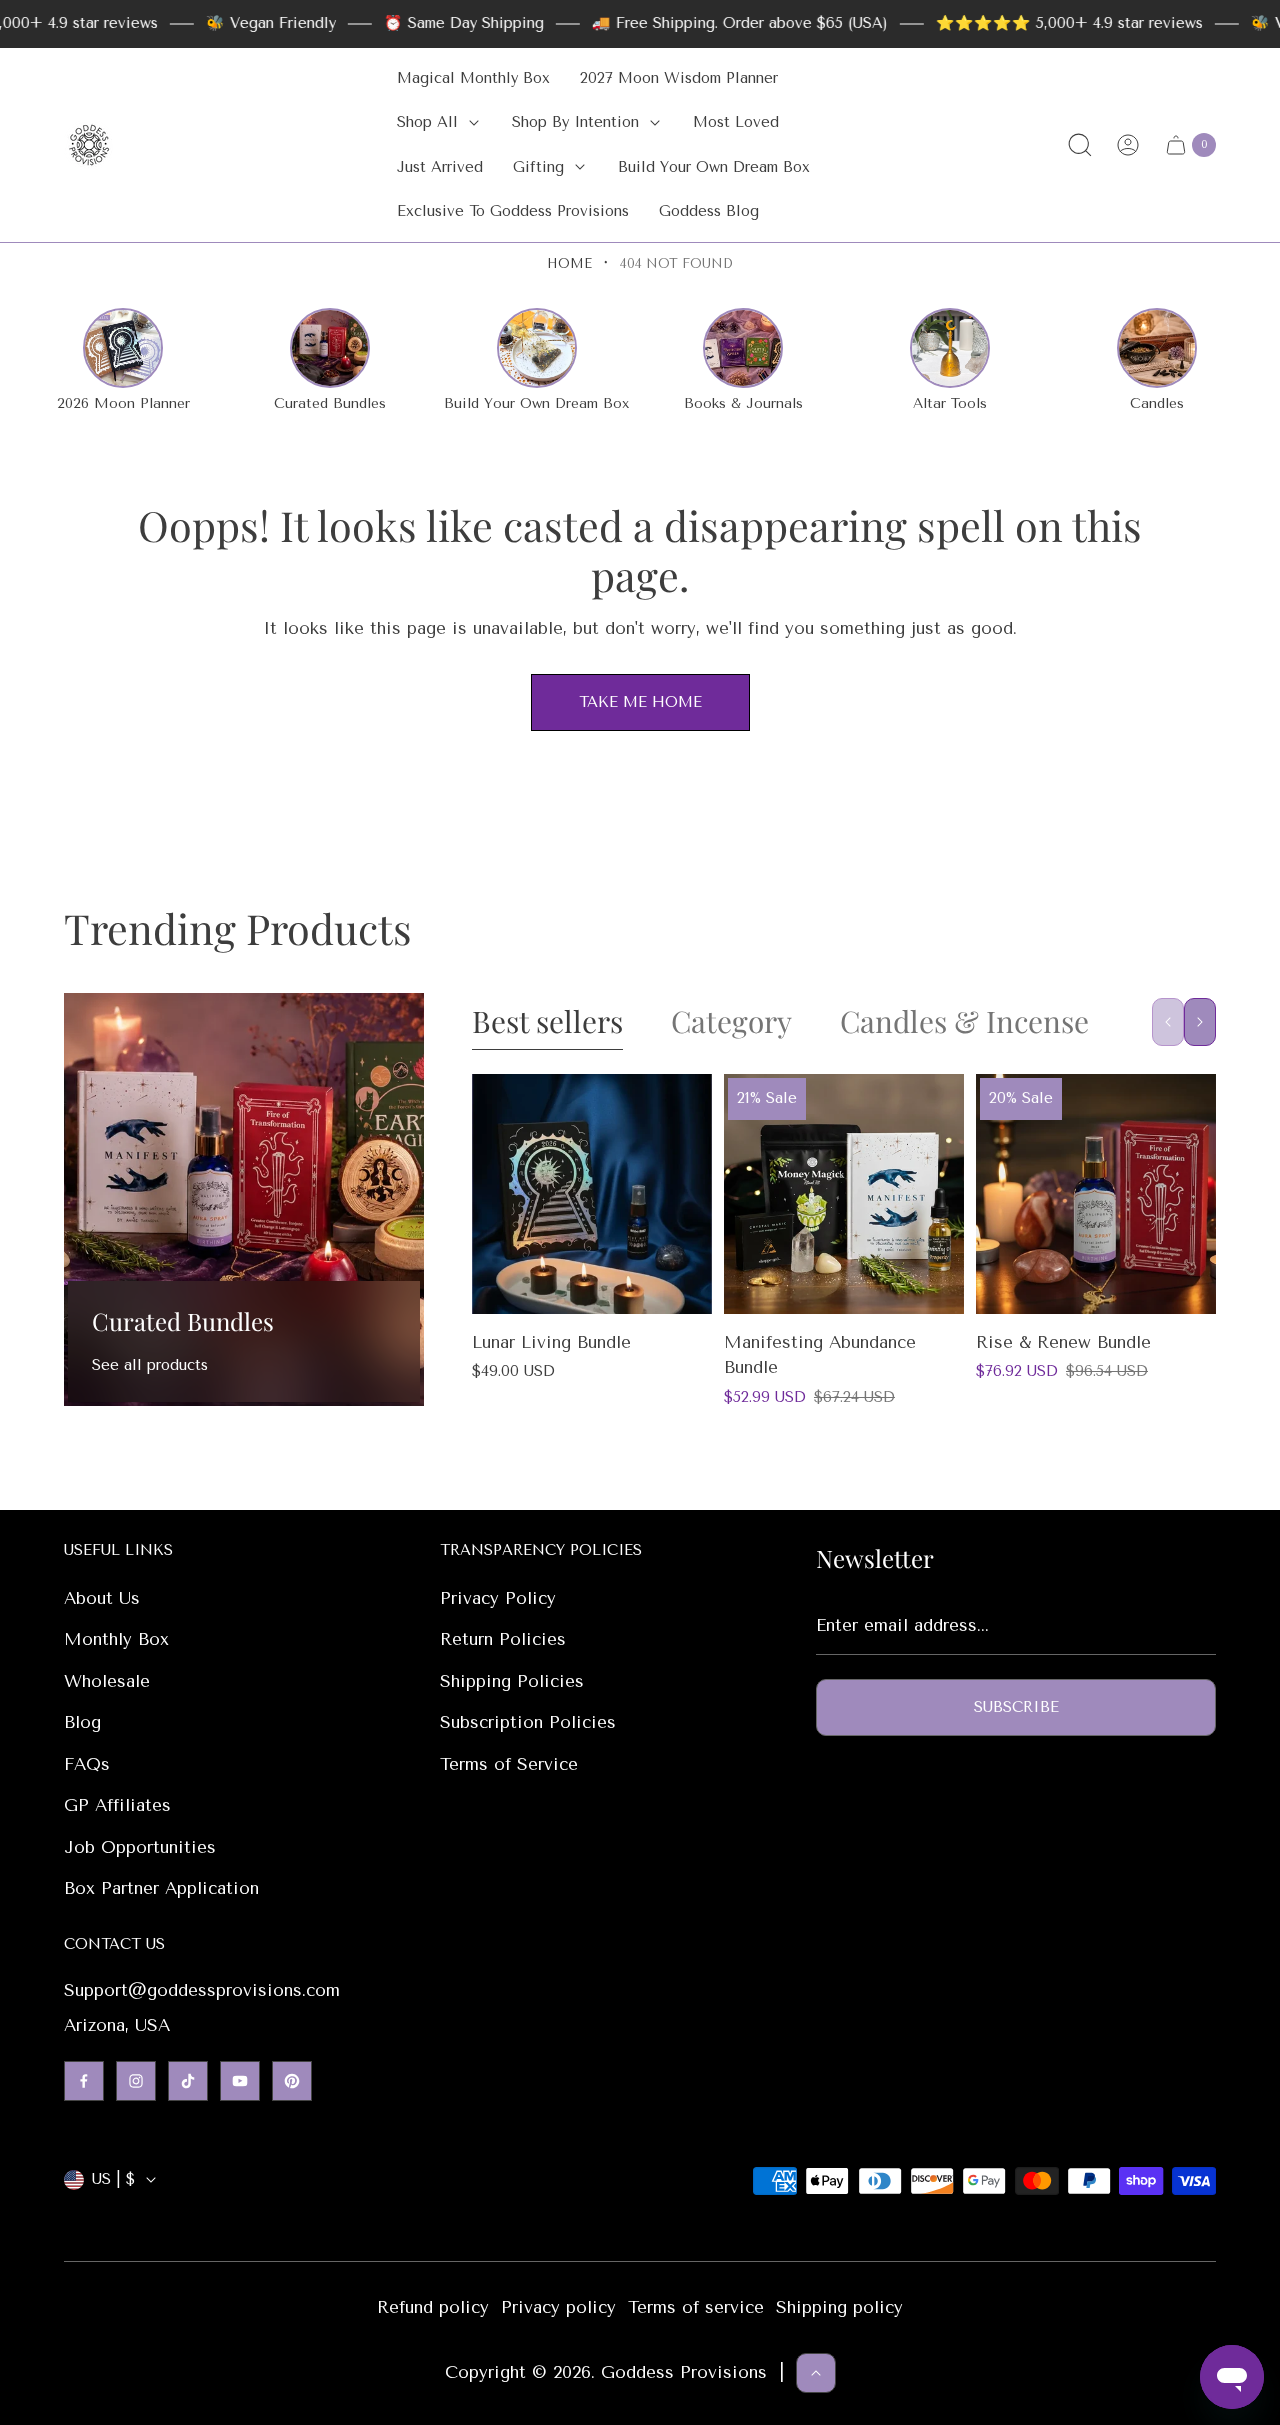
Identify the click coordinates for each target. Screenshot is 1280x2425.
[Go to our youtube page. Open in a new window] (240, 2081)
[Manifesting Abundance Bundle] (844, 1194)
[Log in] (1128, 145)
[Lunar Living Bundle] (592, 1194)
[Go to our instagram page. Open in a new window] (136, 2081)
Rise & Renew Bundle (1063, 1342)
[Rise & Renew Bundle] (1096, 1194)
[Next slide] (1200, 1022)
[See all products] (244, 1199)
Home (569, 263)
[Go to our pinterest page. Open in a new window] (292, 2081)
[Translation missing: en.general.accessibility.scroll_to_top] (816, 2373)
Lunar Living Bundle (551, 1342)
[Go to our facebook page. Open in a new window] (84, 2081)
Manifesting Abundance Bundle (820, 1355)
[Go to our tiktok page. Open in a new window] (188, 2081)
